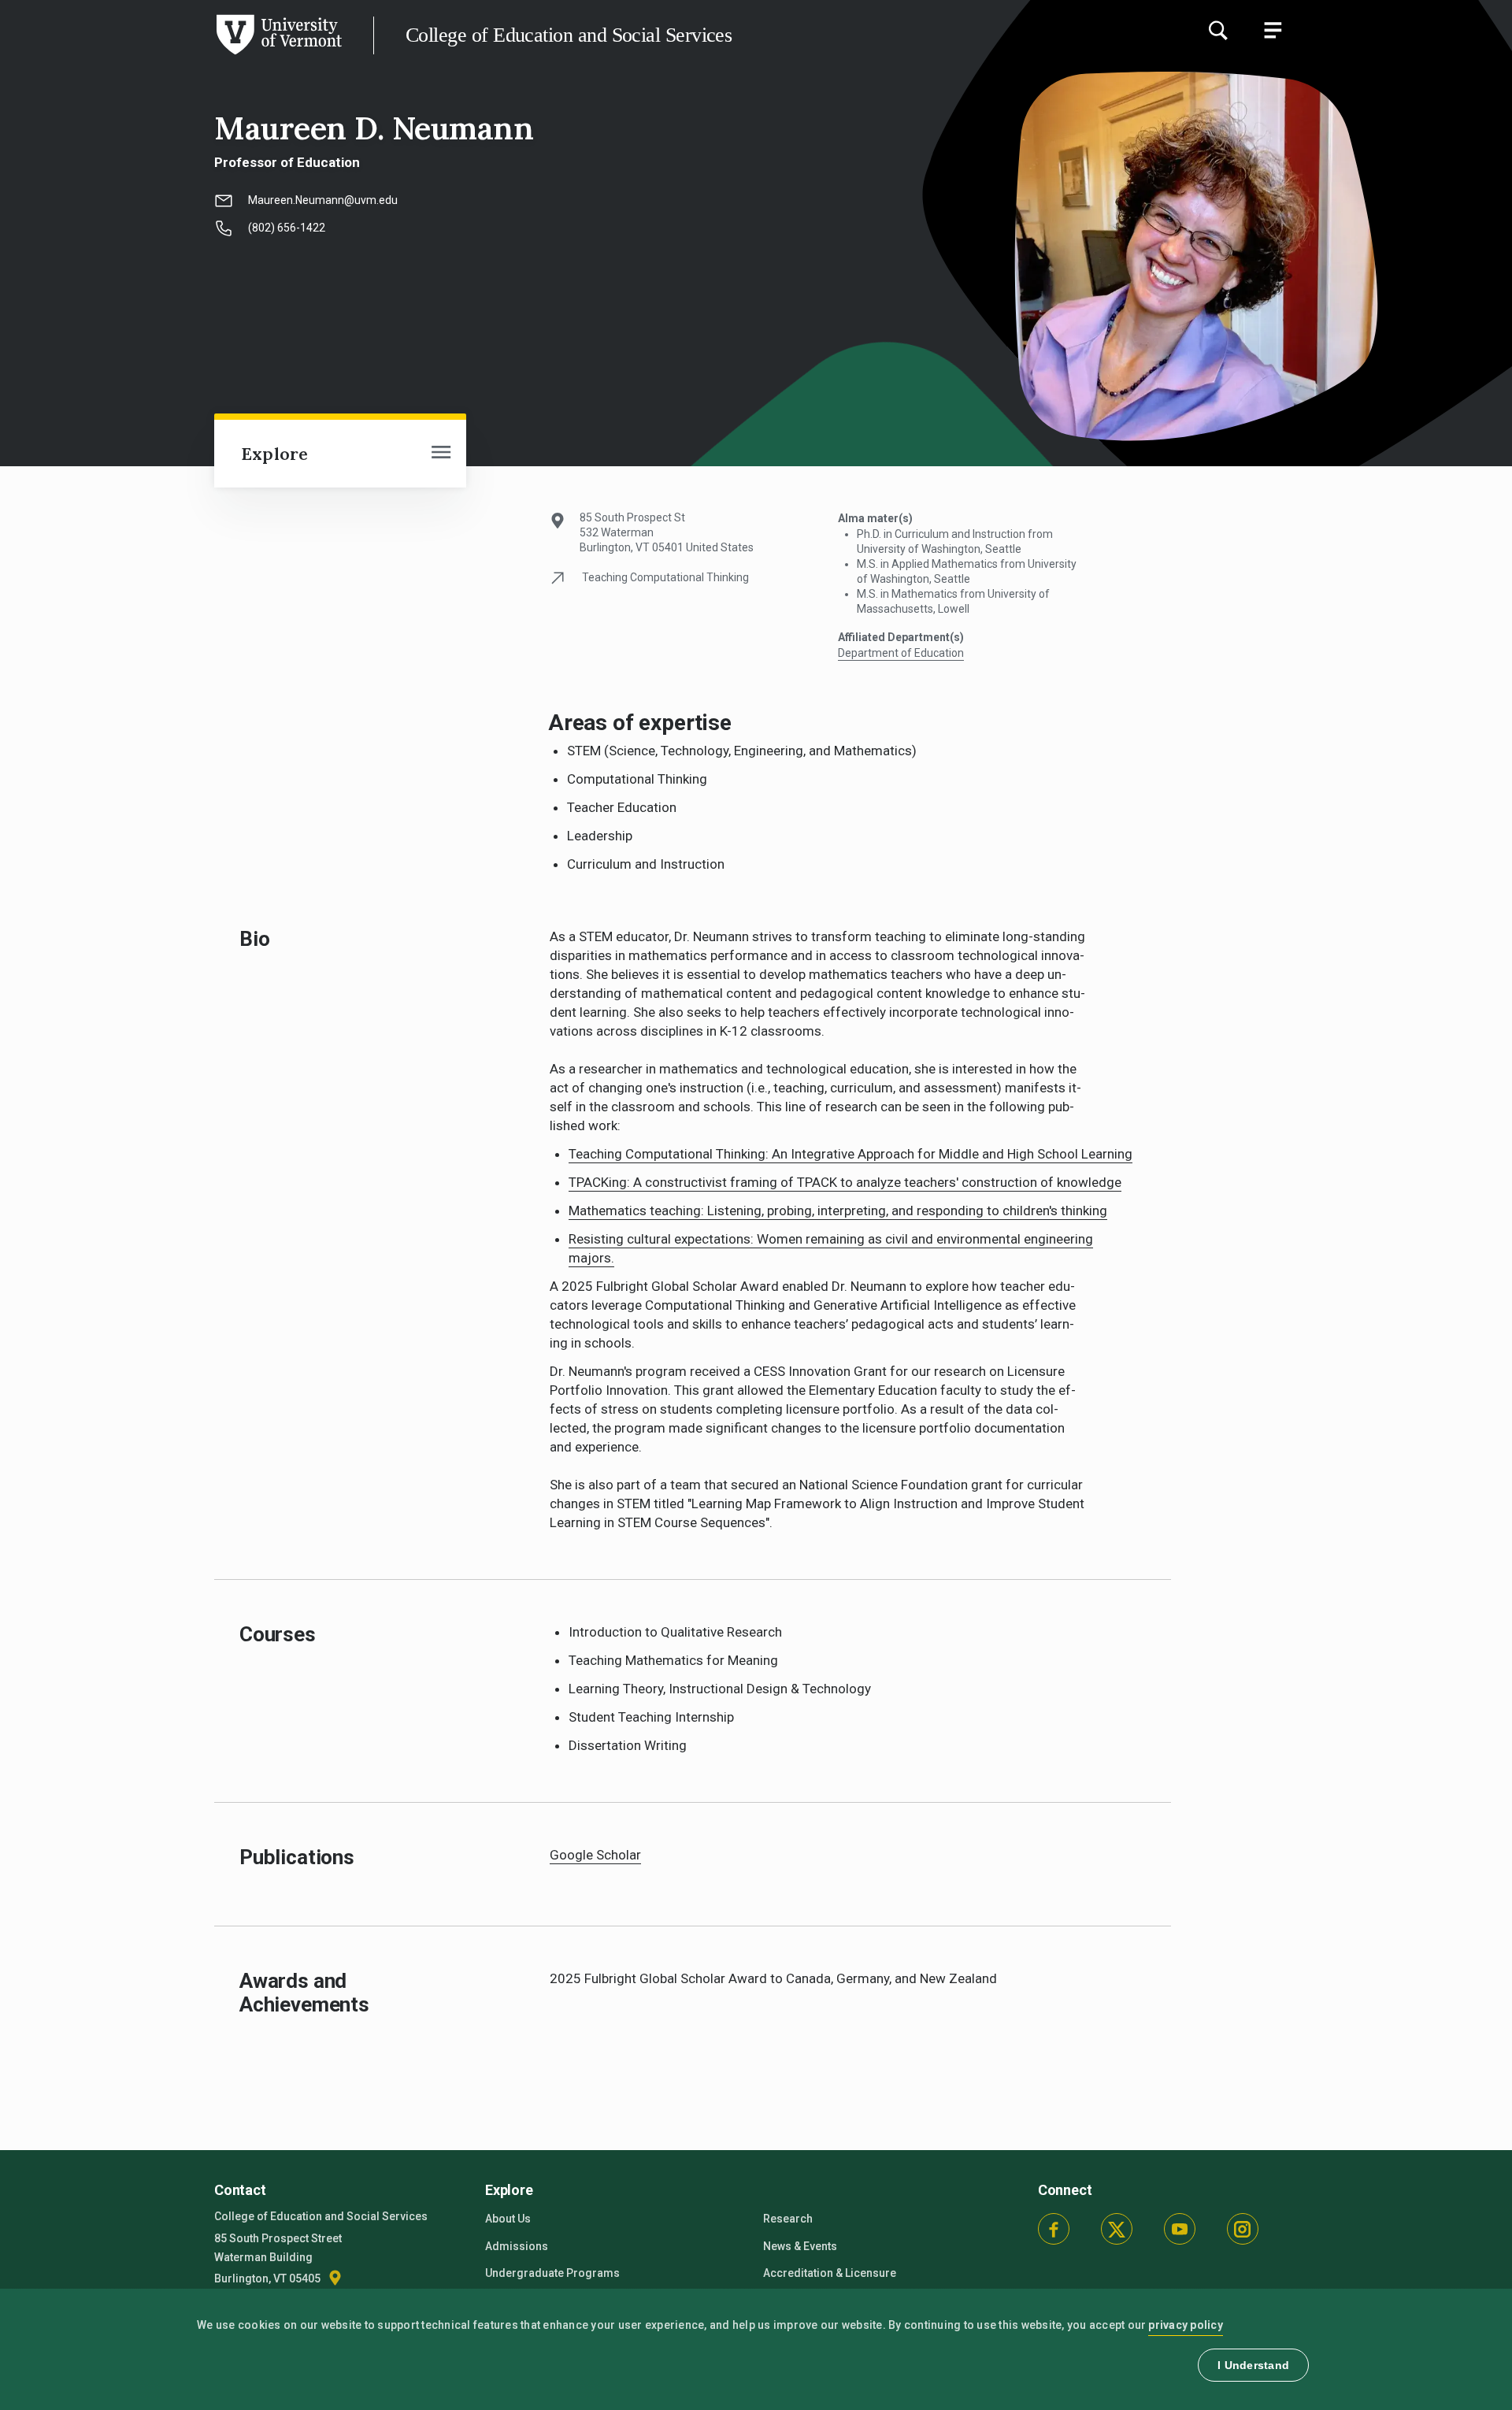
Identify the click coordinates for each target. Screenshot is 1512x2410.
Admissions (517, 2246)
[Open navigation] (441, 454)
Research (788, 2219)
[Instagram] (1243, 2229)
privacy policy (1186, 2325)
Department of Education (901, 653)
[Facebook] (1054, 2229)
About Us (508, 2219)
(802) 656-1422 (287, 228)
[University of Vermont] (171, 54)
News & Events (800, 2246)
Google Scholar (595, 1855)
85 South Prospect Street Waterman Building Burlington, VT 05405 (278, 2258)
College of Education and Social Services (569, 35)
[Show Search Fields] (1217, 30)
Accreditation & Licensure (830, 2273)
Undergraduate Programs (552, 2273)
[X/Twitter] (1117, 2229)
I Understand (1253, 2365)
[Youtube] (1180, 2229)
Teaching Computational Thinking (665, 577)
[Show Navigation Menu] (1273, 30)
